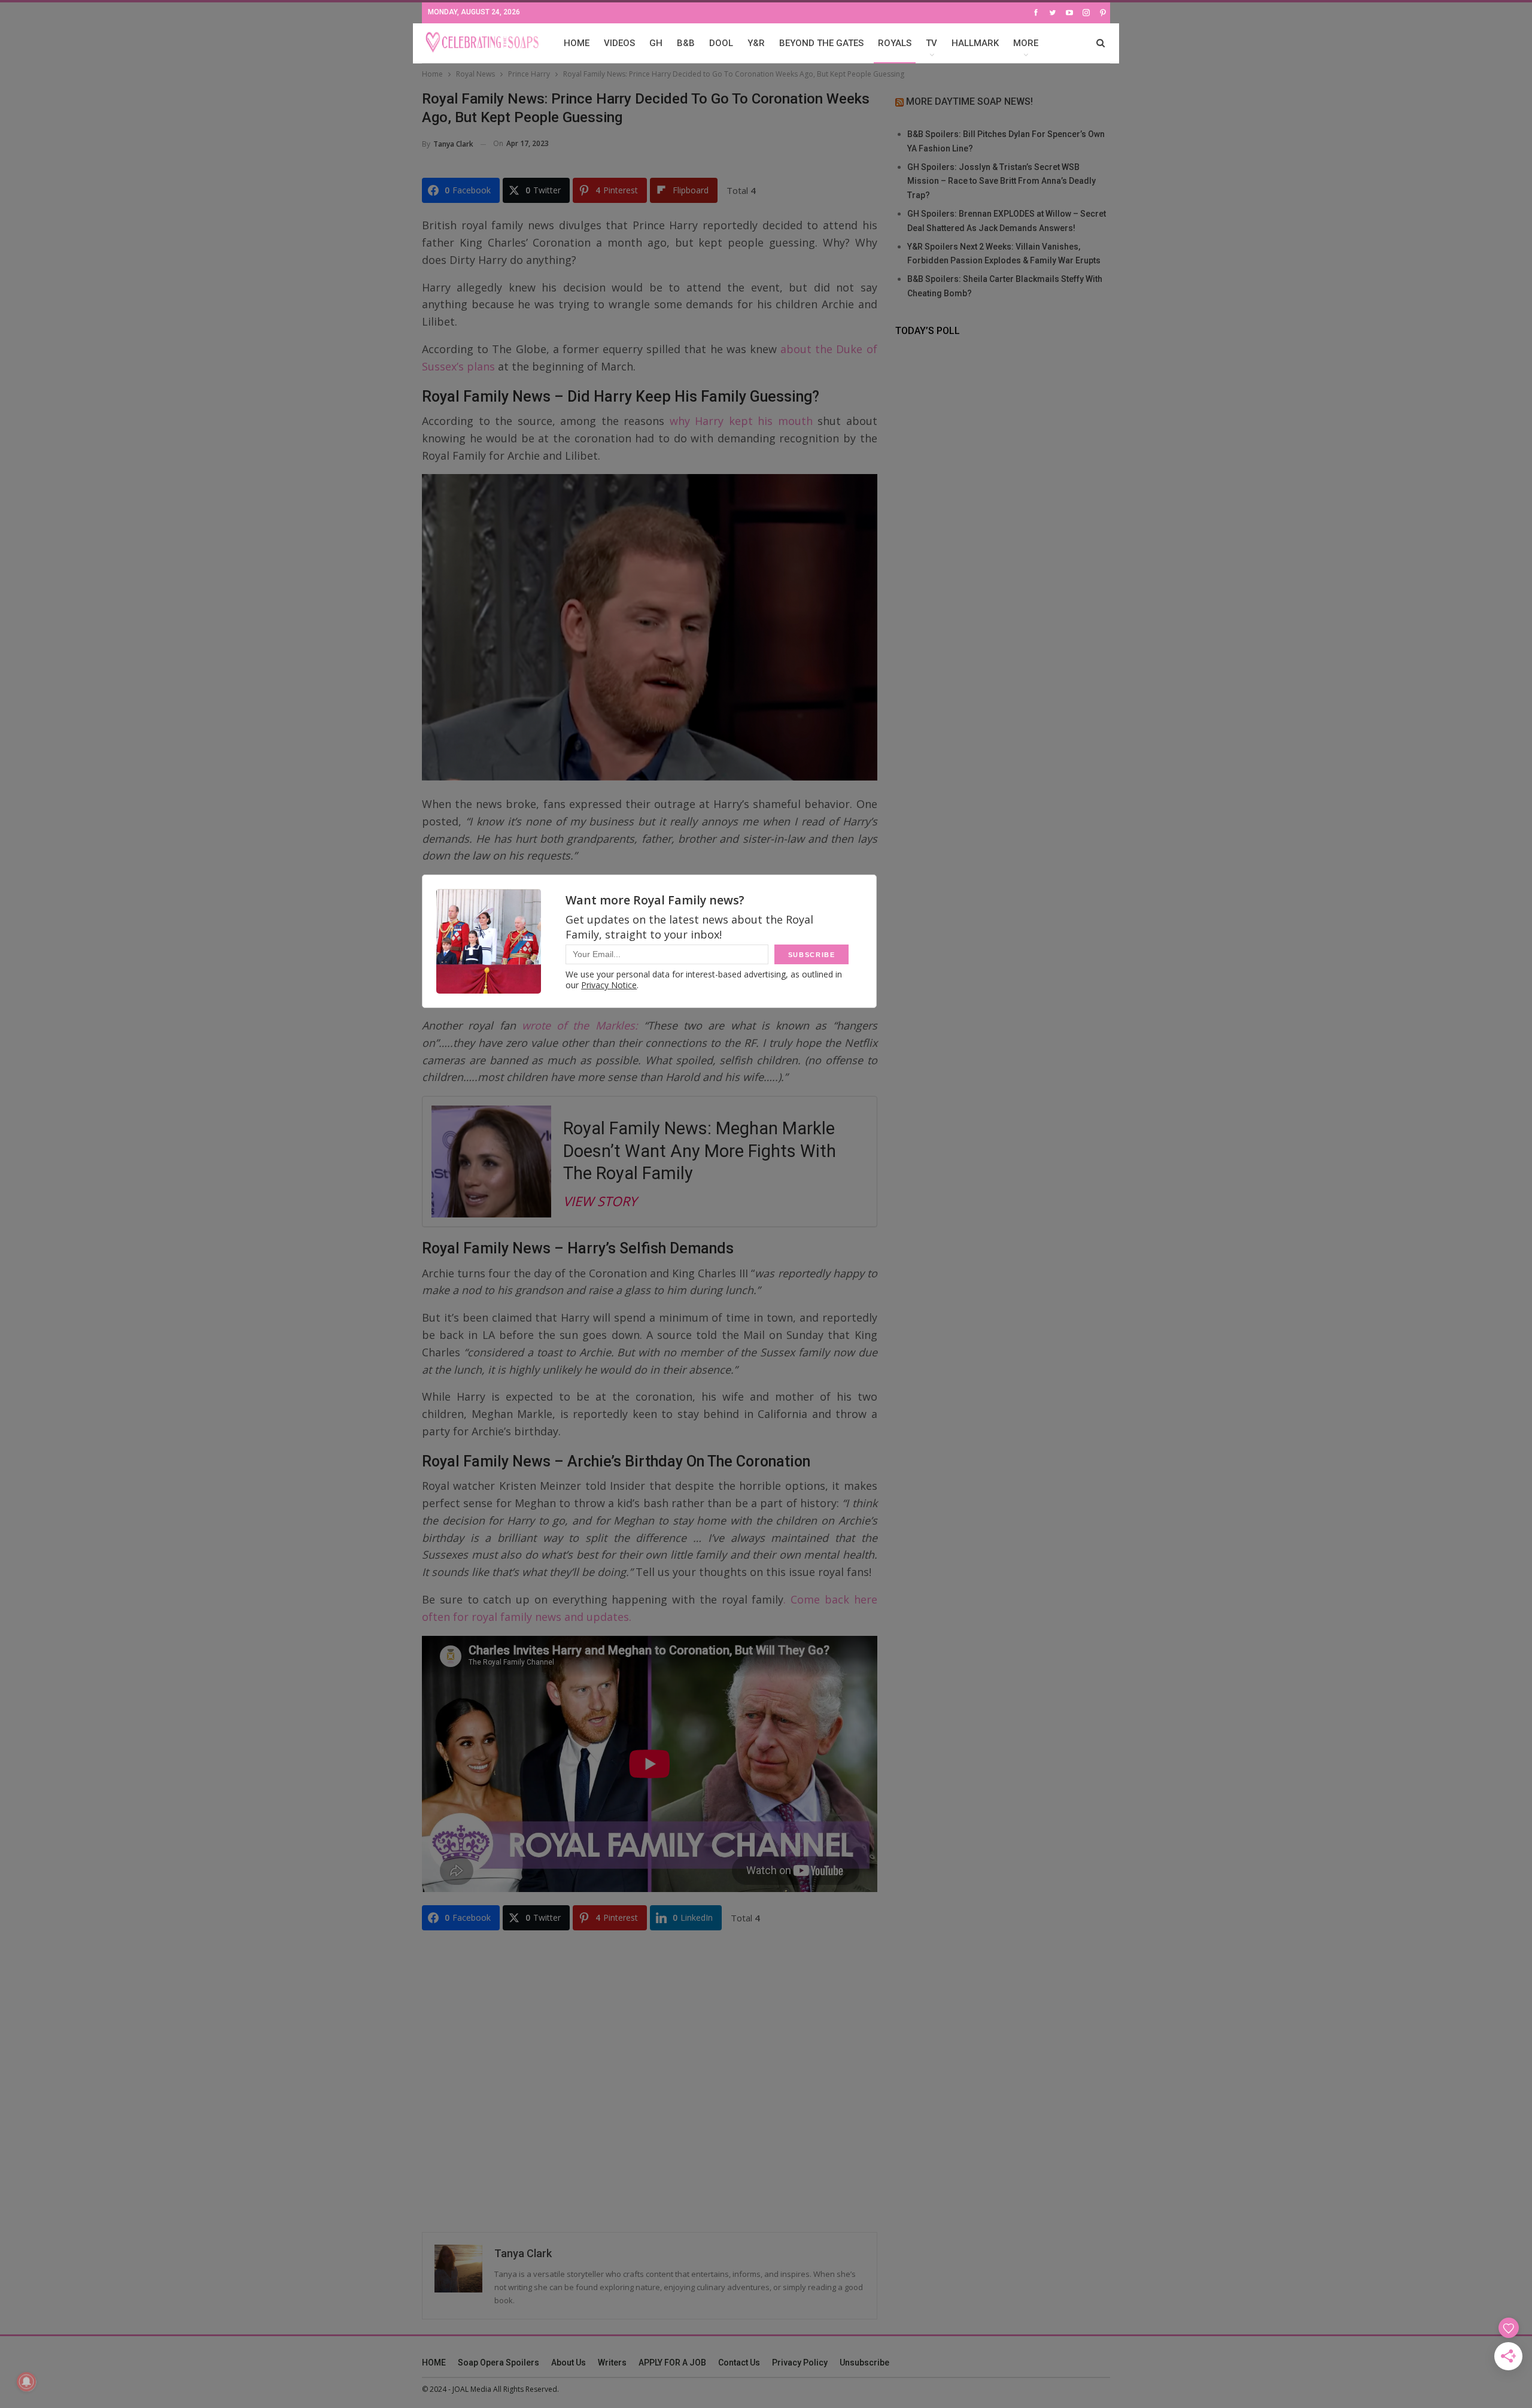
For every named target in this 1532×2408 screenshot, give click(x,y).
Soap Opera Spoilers (498, 2363)
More (1026, 43)
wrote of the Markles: (580, 1025)
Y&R (756, 43)
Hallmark (975, 43)
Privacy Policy (800, 2363)
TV (931, 43)
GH (656, 43)
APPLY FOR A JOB (672, 2363)
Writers (612, 2363)
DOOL (721, 43)
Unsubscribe (864, 2363)
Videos (619, 43)
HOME (577, 43)
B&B (686, 43)
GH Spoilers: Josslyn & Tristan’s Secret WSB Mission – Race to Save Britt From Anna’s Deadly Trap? (1001, 181)
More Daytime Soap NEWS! (969, 101)
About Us (569, 2363)
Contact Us (739, 2363)
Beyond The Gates (821, 43)
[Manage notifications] (26, 2382)
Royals (895, 43)
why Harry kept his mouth (741, 421)
